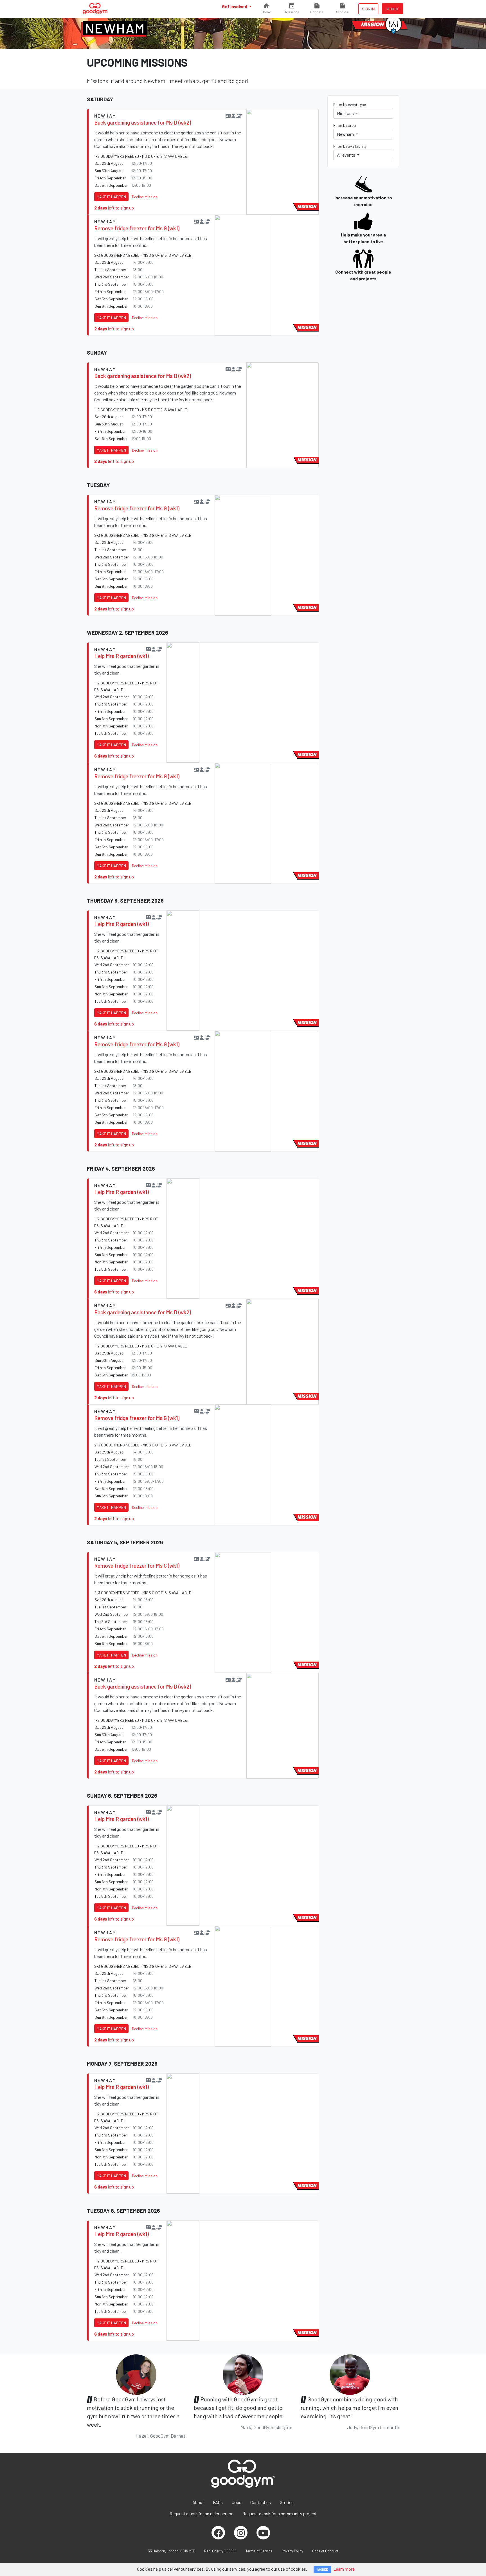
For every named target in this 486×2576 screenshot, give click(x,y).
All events (346, 155)
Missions (346, 113)
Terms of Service (259, 2551)
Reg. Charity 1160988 (220, 2551)
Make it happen (111, 197)
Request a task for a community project (280, 2513)
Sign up (392, 9)
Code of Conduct (325, 2551)
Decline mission (145, 197)
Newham (115, 28)
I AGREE (322, 2569)
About (198, 2502)
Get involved (235, 6)
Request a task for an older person (202, 2513)
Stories (287, 2502)
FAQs (218, 2502)
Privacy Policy (292, 2551)
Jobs (237, 2502)
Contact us (261, 2502)
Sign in (368, 9)
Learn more (344, 2569)
